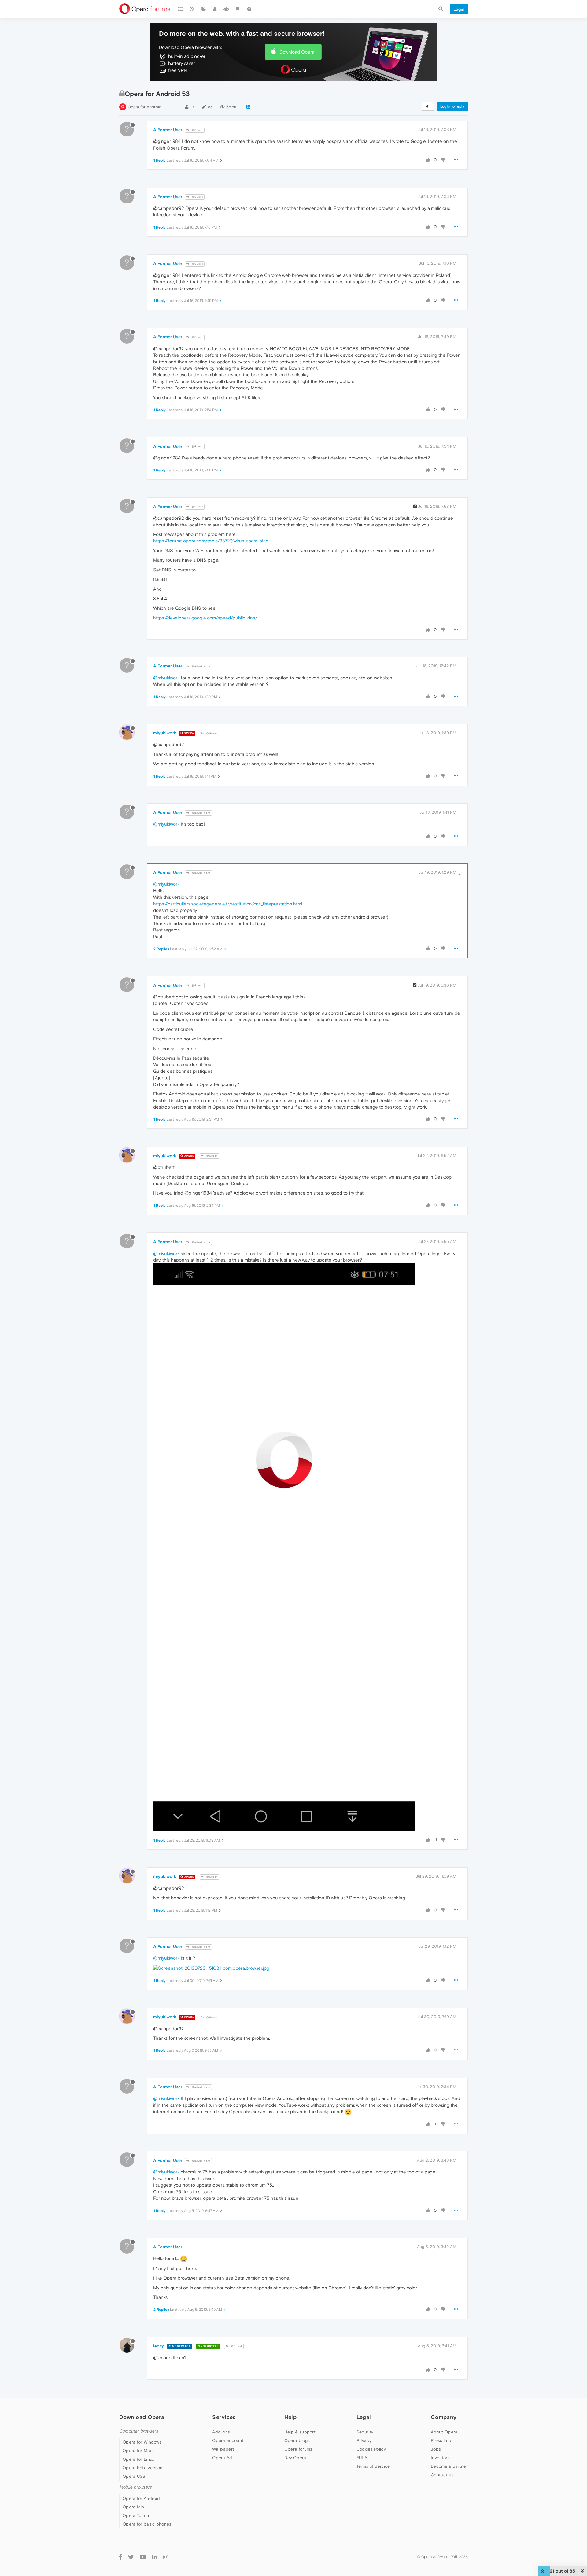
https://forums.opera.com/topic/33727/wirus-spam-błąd (211, 541)
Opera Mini (134, 2507)
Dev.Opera (295, 2458)
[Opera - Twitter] (131, 2557)
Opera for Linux (138, 2459)
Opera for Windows (142, 2442)
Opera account (228, 2440)
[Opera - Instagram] (166, 2557)
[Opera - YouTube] (143, 2557)
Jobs (436, 2449)
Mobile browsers (135, 2487)
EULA (362, 2458)
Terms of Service (373, 2466)
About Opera (444, 2432)
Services (224, 2417)
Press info (441, 2440)
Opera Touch (136, 2515)
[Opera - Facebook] (121, 2557)
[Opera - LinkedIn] (155, 2557)
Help (290, 2417)
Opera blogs (297, 2440)
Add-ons (221, 2432)
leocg (159, 2346)
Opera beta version (142, 2468)
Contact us (442, 2475)
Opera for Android (145, 107)
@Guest (197, 130)
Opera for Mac (138, 2451)
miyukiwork (165, 733)
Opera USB (134, 2476)
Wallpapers (223, 2449)
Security (365, 2432)
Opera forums (298, 2449)
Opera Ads (223, 2458)
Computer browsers (139, 2431)
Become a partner (449, 2466)
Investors (440, 2458)
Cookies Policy (371, 2449)
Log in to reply (452, 106)
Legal (364, 2417)
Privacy (364, 2440)
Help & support (300, 2432)
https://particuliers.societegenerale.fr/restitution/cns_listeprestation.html (228, 904)
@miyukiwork (201, 666)
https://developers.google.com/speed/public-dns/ (205, 618)
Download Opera (297, 52)
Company (444, 2417)
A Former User (168, 130)
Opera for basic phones (147, 2524)
